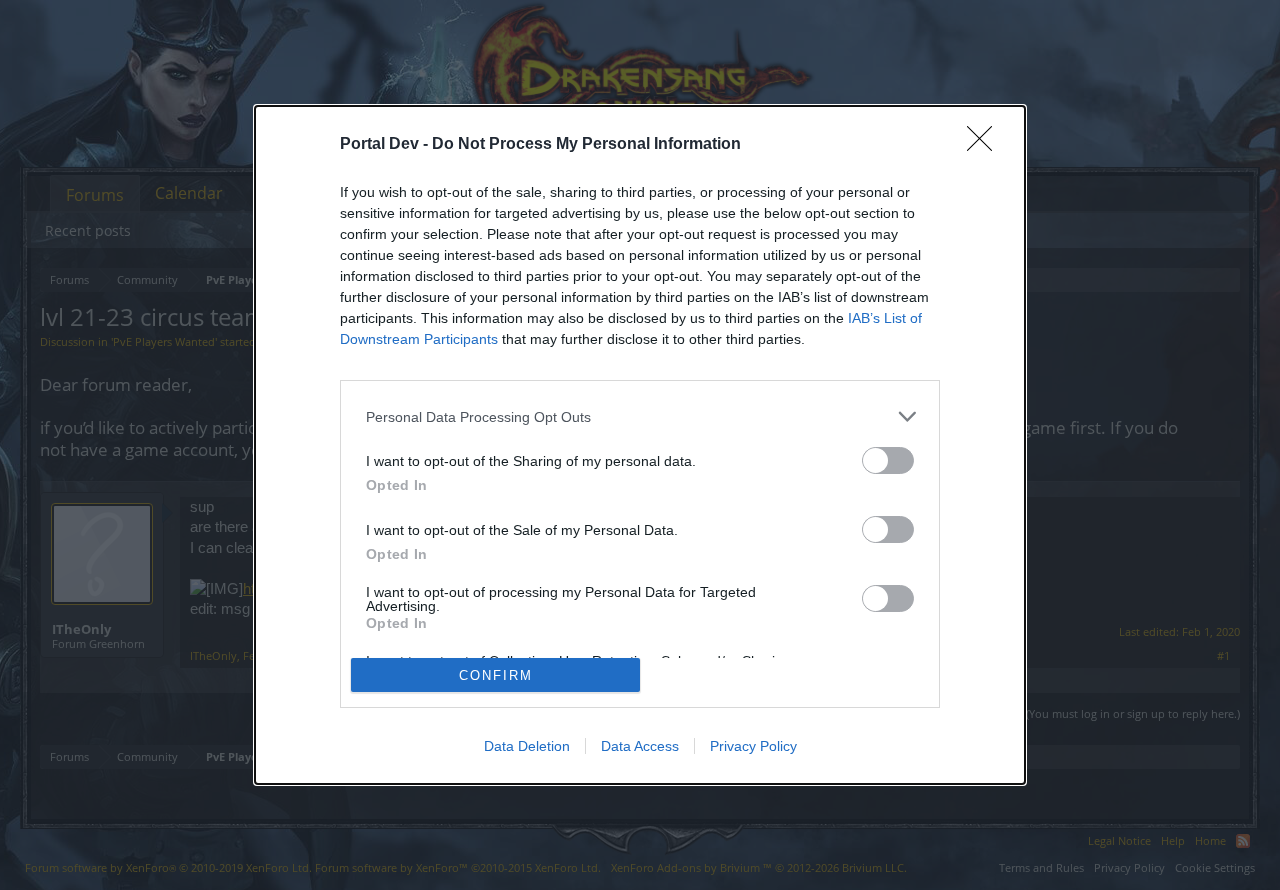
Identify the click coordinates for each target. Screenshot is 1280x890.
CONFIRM (496, 675)
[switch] (888, 460)
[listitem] (640, 416)
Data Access (640, 746)
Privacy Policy (753, 746)
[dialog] (640, 445)
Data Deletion (527, 746)
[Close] (986, 145)
